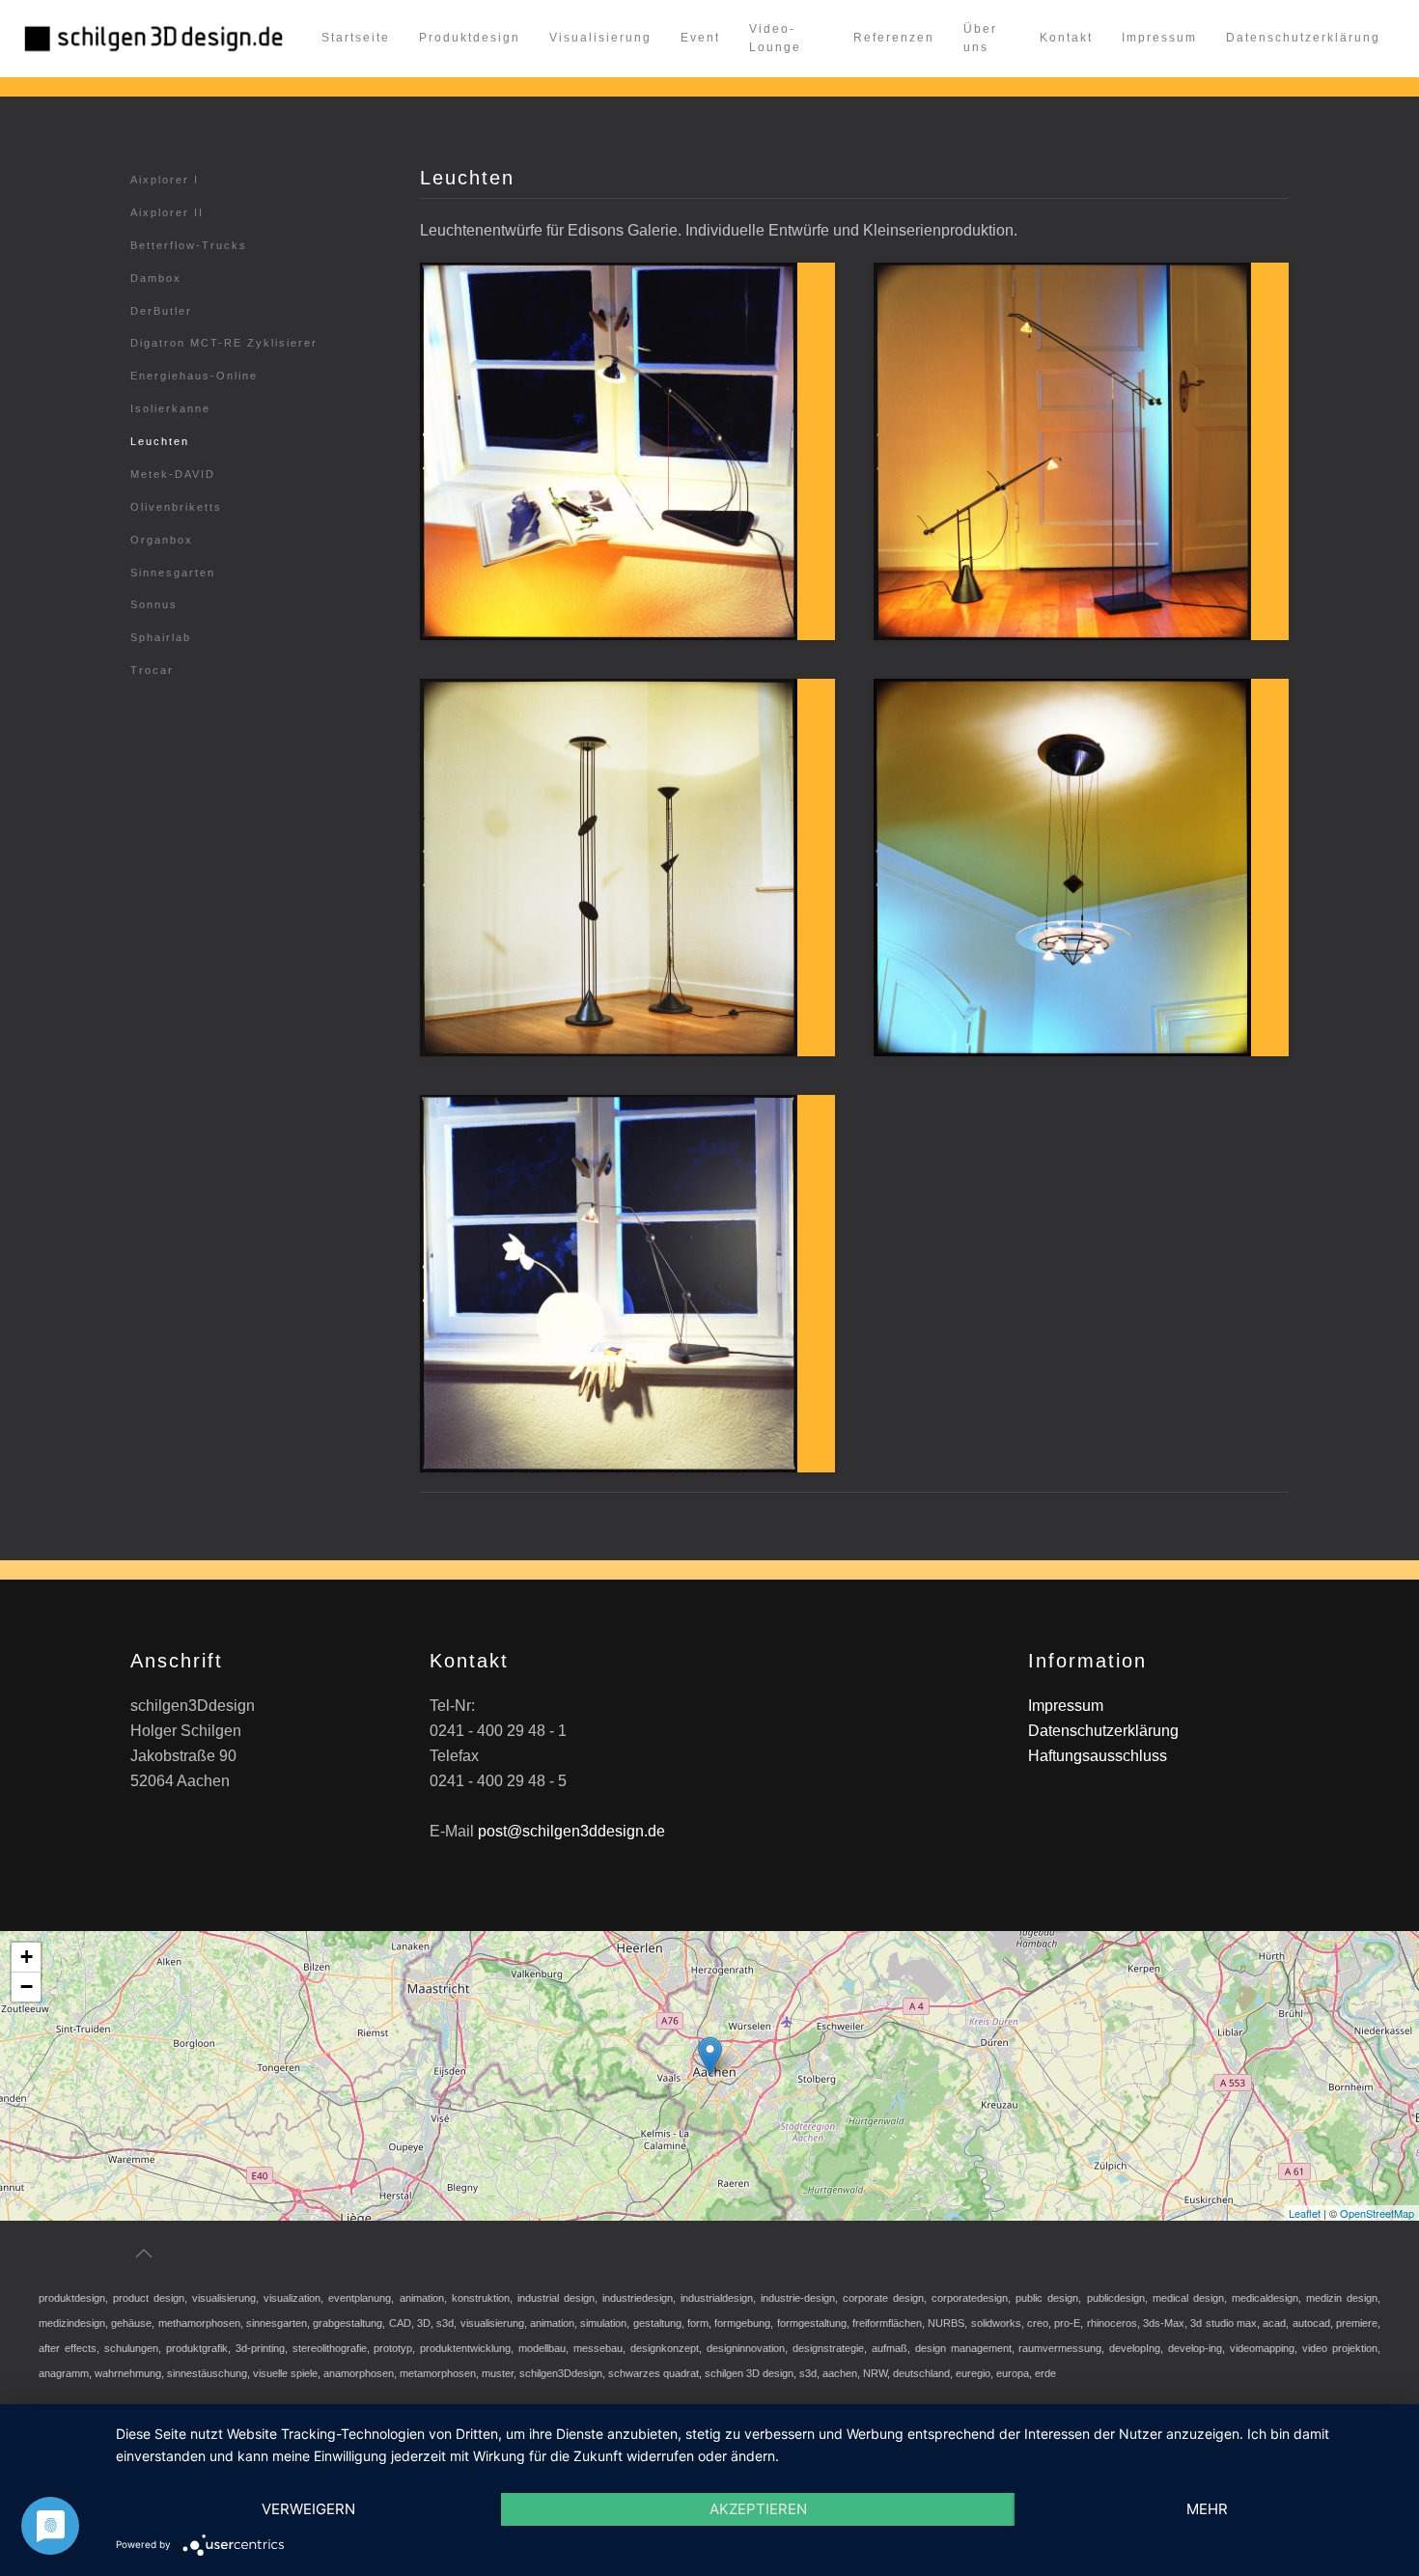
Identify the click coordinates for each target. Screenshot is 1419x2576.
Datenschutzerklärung (1303, 38)
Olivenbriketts (176, 507)
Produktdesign (470, 38)
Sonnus (154, 604)
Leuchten (160, 441)
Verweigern (308, 2509)
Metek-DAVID (173, 474)
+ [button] (27, 1957)
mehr (1207, 2509)
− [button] (27, 1987)
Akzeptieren (758, 2509)
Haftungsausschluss (1098, 1756)
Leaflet (1305, 2212)
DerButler (161, 311)
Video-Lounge (775, 39)
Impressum (1159, 38)
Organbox (162, 540)
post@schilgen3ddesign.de (571, 1831)
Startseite (356, 38)
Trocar (152, 670)
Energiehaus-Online (194, 376)
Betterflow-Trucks (189, 245)
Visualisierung (600, 38)
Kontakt (1066, 38)
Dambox (156, 278)
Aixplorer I (165, 180)
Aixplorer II (167, 212)
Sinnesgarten (173, 573)
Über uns (980, 39)
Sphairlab (161, 637)
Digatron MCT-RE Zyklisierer (224, 343)
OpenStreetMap (1377, 2212)
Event (700, 38)
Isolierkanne (170, 408)
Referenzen (894, 38)
